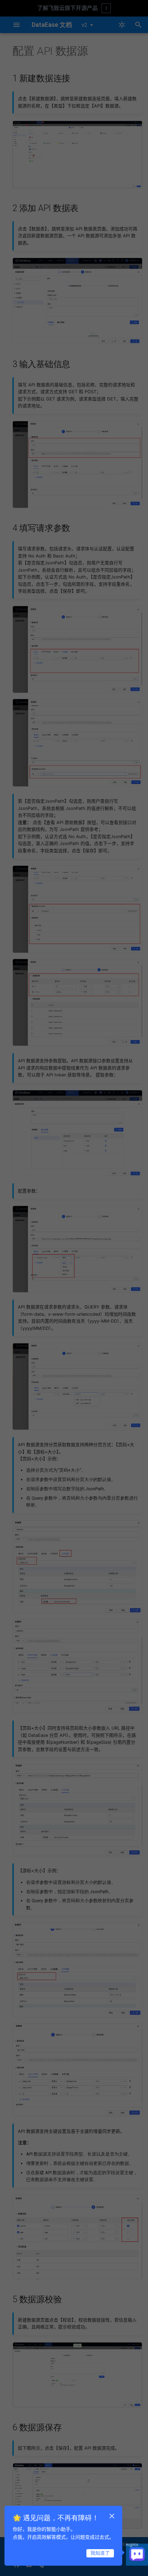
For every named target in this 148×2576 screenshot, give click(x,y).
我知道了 (100, 2553)
